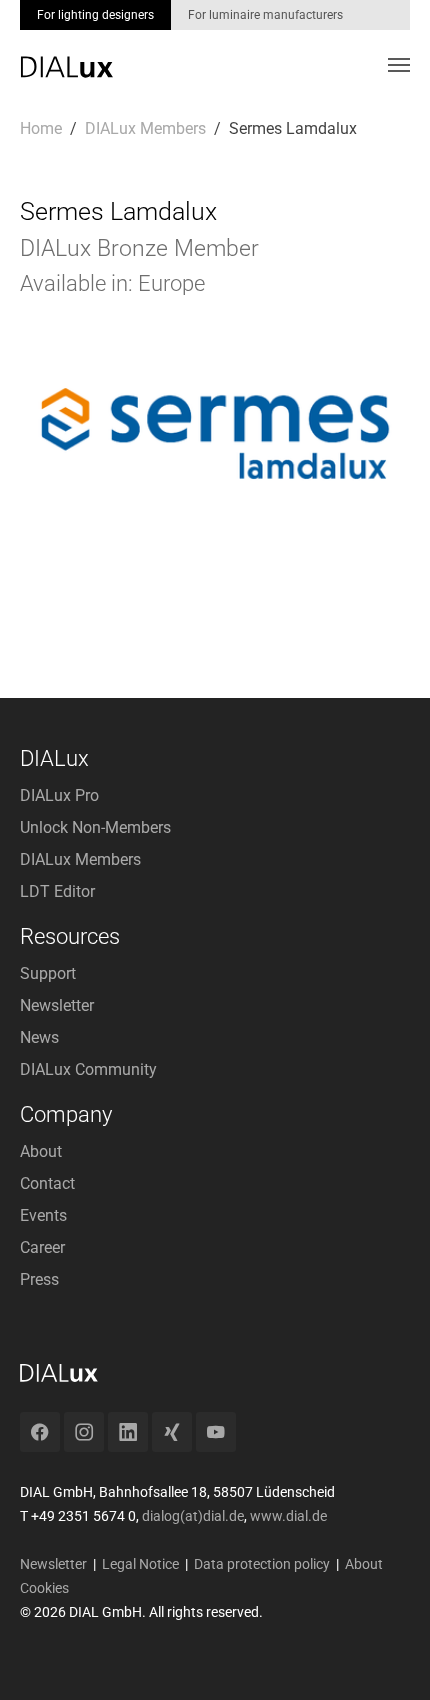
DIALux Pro (59, 795)
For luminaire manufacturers (265, 15)
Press (39, 1279)
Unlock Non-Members (95, 827)
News (39, 1037)
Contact (47, 1183)
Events (43, 1215)
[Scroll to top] (386, 1656)
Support (48, 973)
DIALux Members (80, 859)
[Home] (66, 52)
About (41, 1151)
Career (42, 1247)
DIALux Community (88, 1069)
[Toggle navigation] (399, 65)
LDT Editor (57, 891)
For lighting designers (95, 15)
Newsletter (57, 1005)
